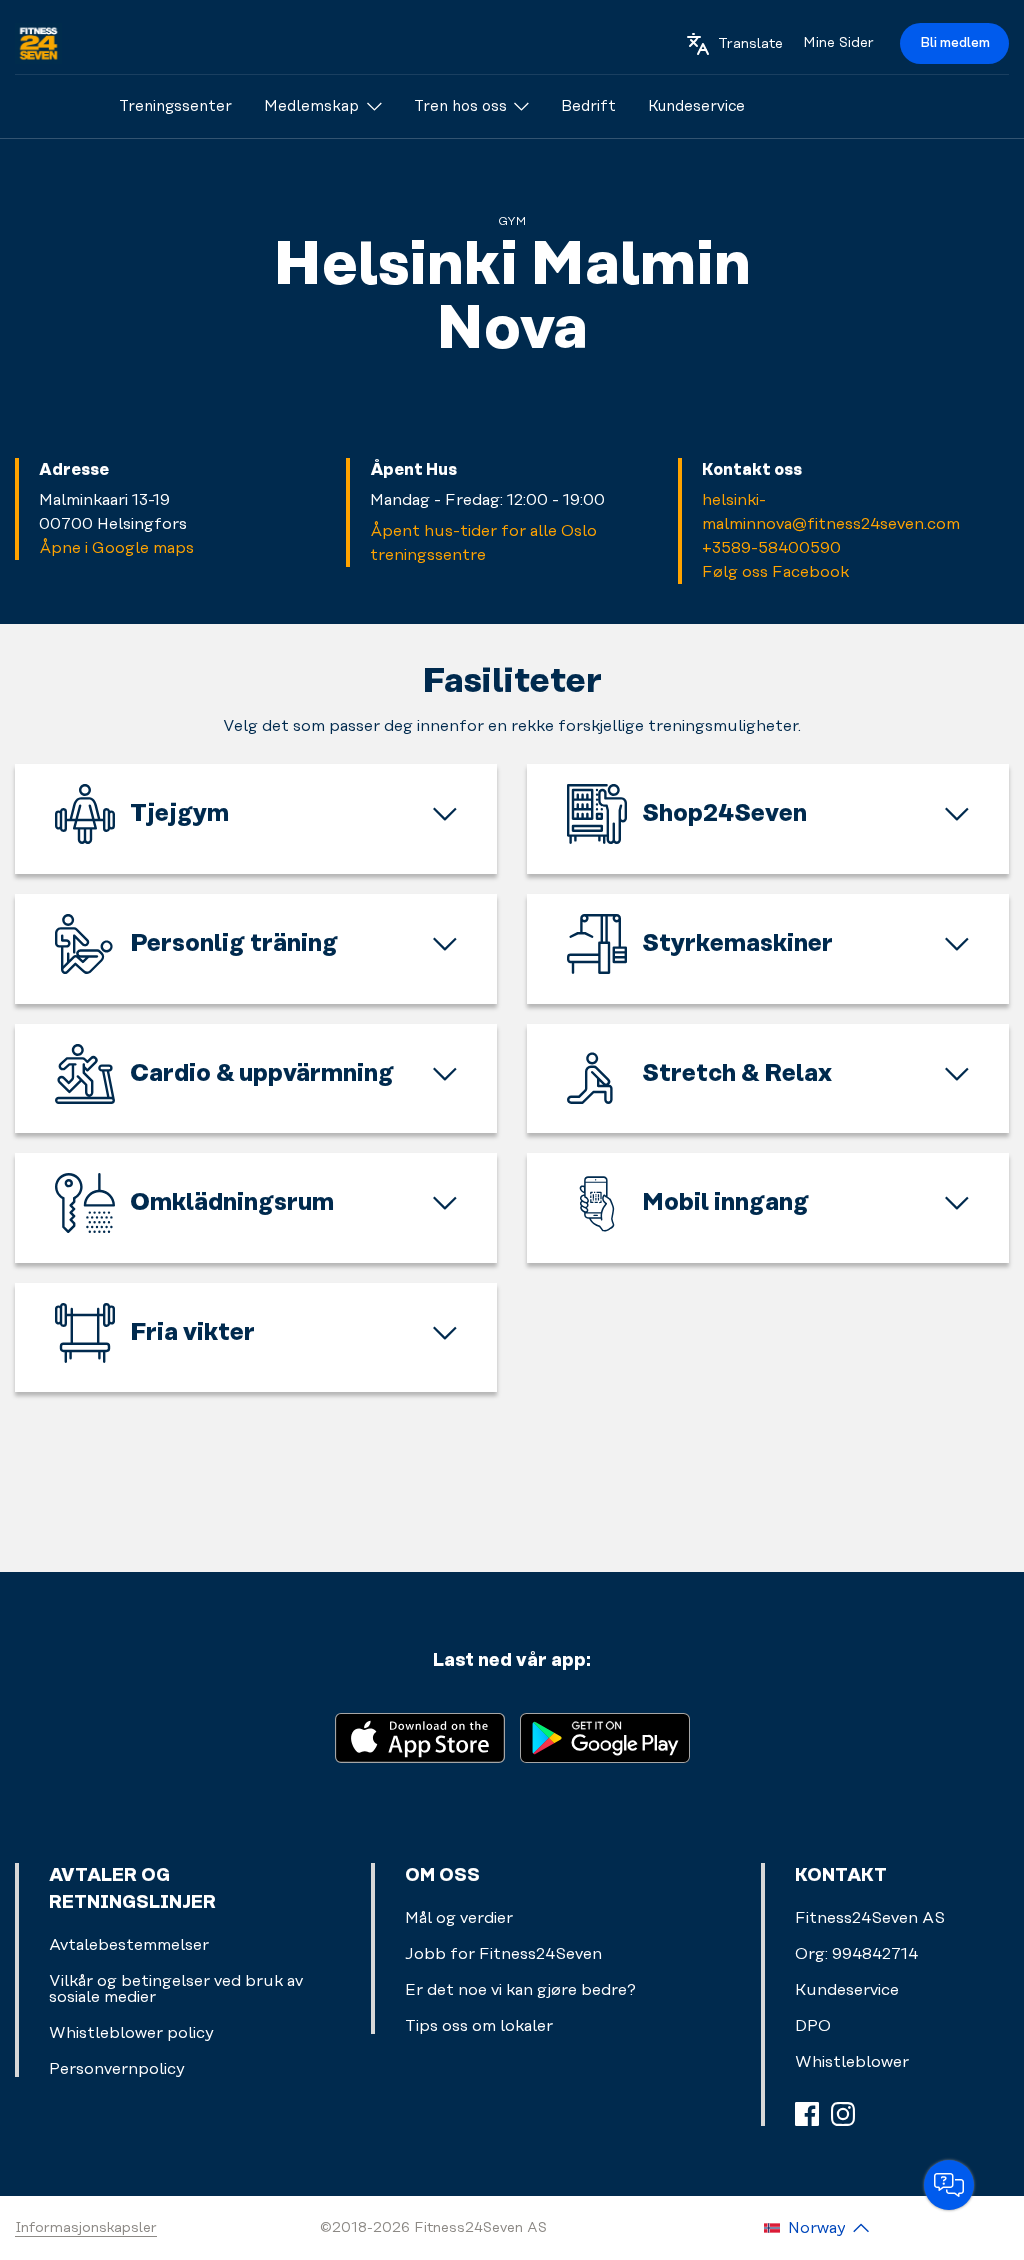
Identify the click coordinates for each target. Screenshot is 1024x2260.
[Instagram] (843, 2114)
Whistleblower (852, 2062)
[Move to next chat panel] (949, 2185)
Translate (750, 44)
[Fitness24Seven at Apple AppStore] (420, 1736)
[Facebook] (807, 2114)
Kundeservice (847, 1990)
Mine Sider (838, 43)
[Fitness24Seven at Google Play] (605, 1736)
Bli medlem (955, 43)
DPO (813, 2026)
